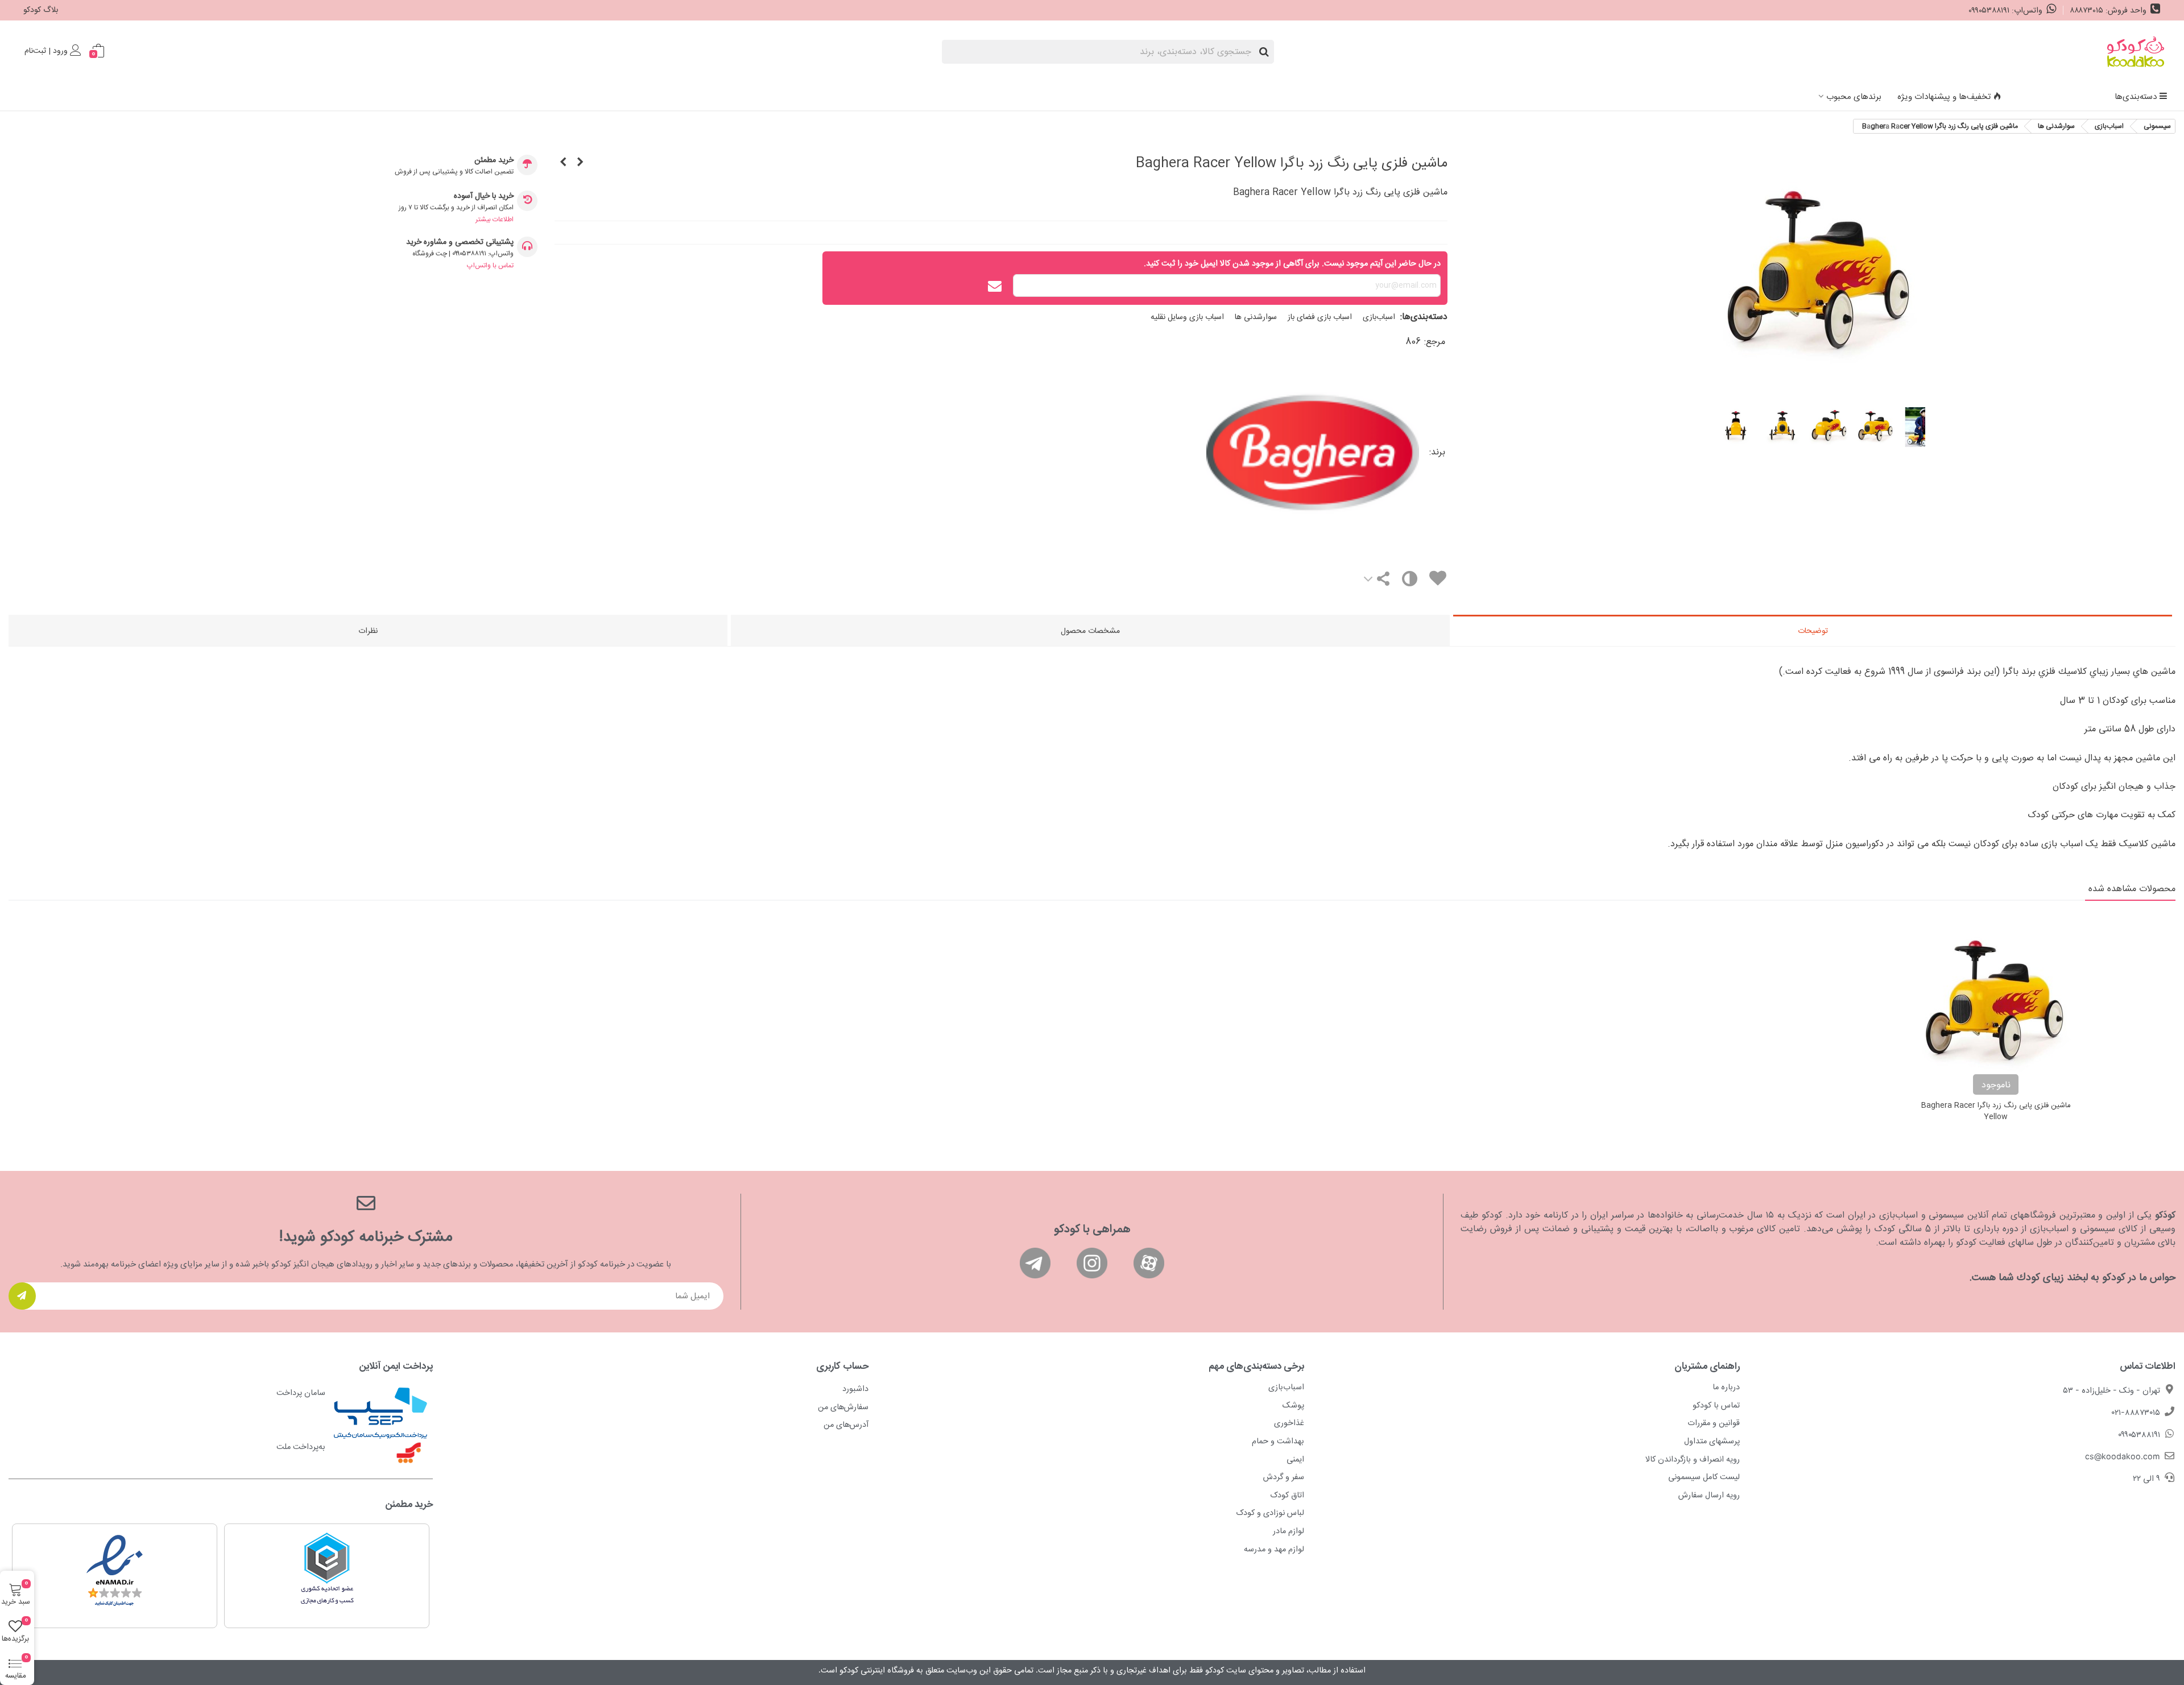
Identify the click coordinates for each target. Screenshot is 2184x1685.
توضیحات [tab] (1813, 631)
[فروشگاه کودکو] (2136, 52)
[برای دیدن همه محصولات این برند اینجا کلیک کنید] (1208, 453)
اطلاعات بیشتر (495, 220)
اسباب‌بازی (1379, 317)
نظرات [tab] (368, 631)
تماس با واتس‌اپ (490, 266)
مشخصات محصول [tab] (1090, 631)
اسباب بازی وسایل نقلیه (1187, 317)
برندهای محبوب (1854, 97)
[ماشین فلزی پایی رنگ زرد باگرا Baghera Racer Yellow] (1820, 388)
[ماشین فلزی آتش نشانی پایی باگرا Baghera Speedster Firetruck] (580, 163)
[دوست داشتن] (1437, 580)
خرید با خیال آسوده (484, 196)
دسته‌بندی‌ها (2136, 97)
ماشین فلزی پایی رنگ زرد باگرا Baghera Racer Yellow (1996, 1111)
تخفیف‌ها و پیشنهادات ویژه (1944, 97)
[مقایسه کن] (1409, 581)
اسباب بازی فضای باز (1320, 317)
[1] (22, 1296)
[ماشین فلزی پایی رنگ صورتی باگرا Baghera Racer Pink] (563, 163)
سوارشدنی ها (1256, 317)
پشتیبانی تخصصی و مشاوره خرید (460, 243)
